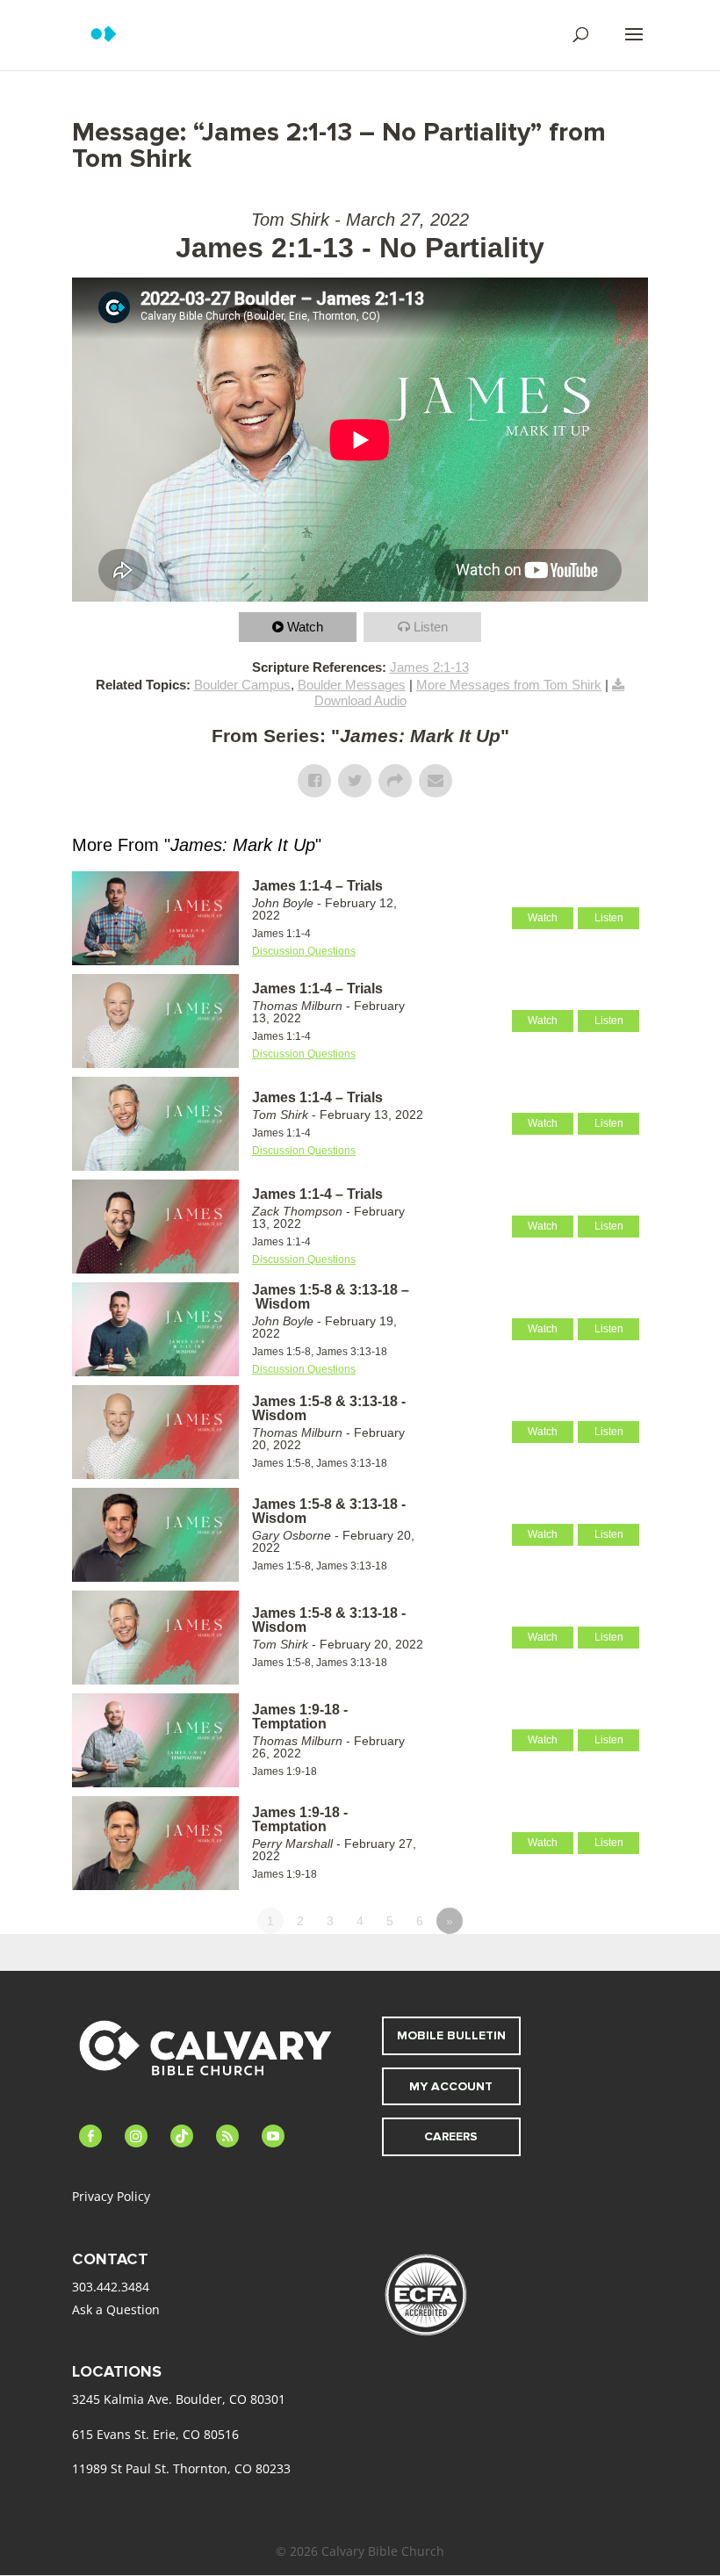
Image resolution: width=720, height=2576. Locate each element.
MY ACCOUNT (451, 2086)
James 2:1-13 (429, 667)
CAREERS (451, 2136)
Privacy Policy (111, 2196)
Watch (305, 627)
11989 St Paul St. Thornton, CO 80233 (181, 2468)
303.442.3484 (111, 2287)
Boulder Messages (352, 685)
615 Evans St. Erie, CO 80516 (155, 2434)
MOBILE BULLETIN (451, 2035)
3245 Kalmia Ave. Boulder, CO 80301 (179, 2399)
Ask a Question (116, 2309)
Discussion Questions (304, 951)
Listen (431, 627)
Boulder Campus (242, 685)
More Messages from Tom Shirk (509, 685)
